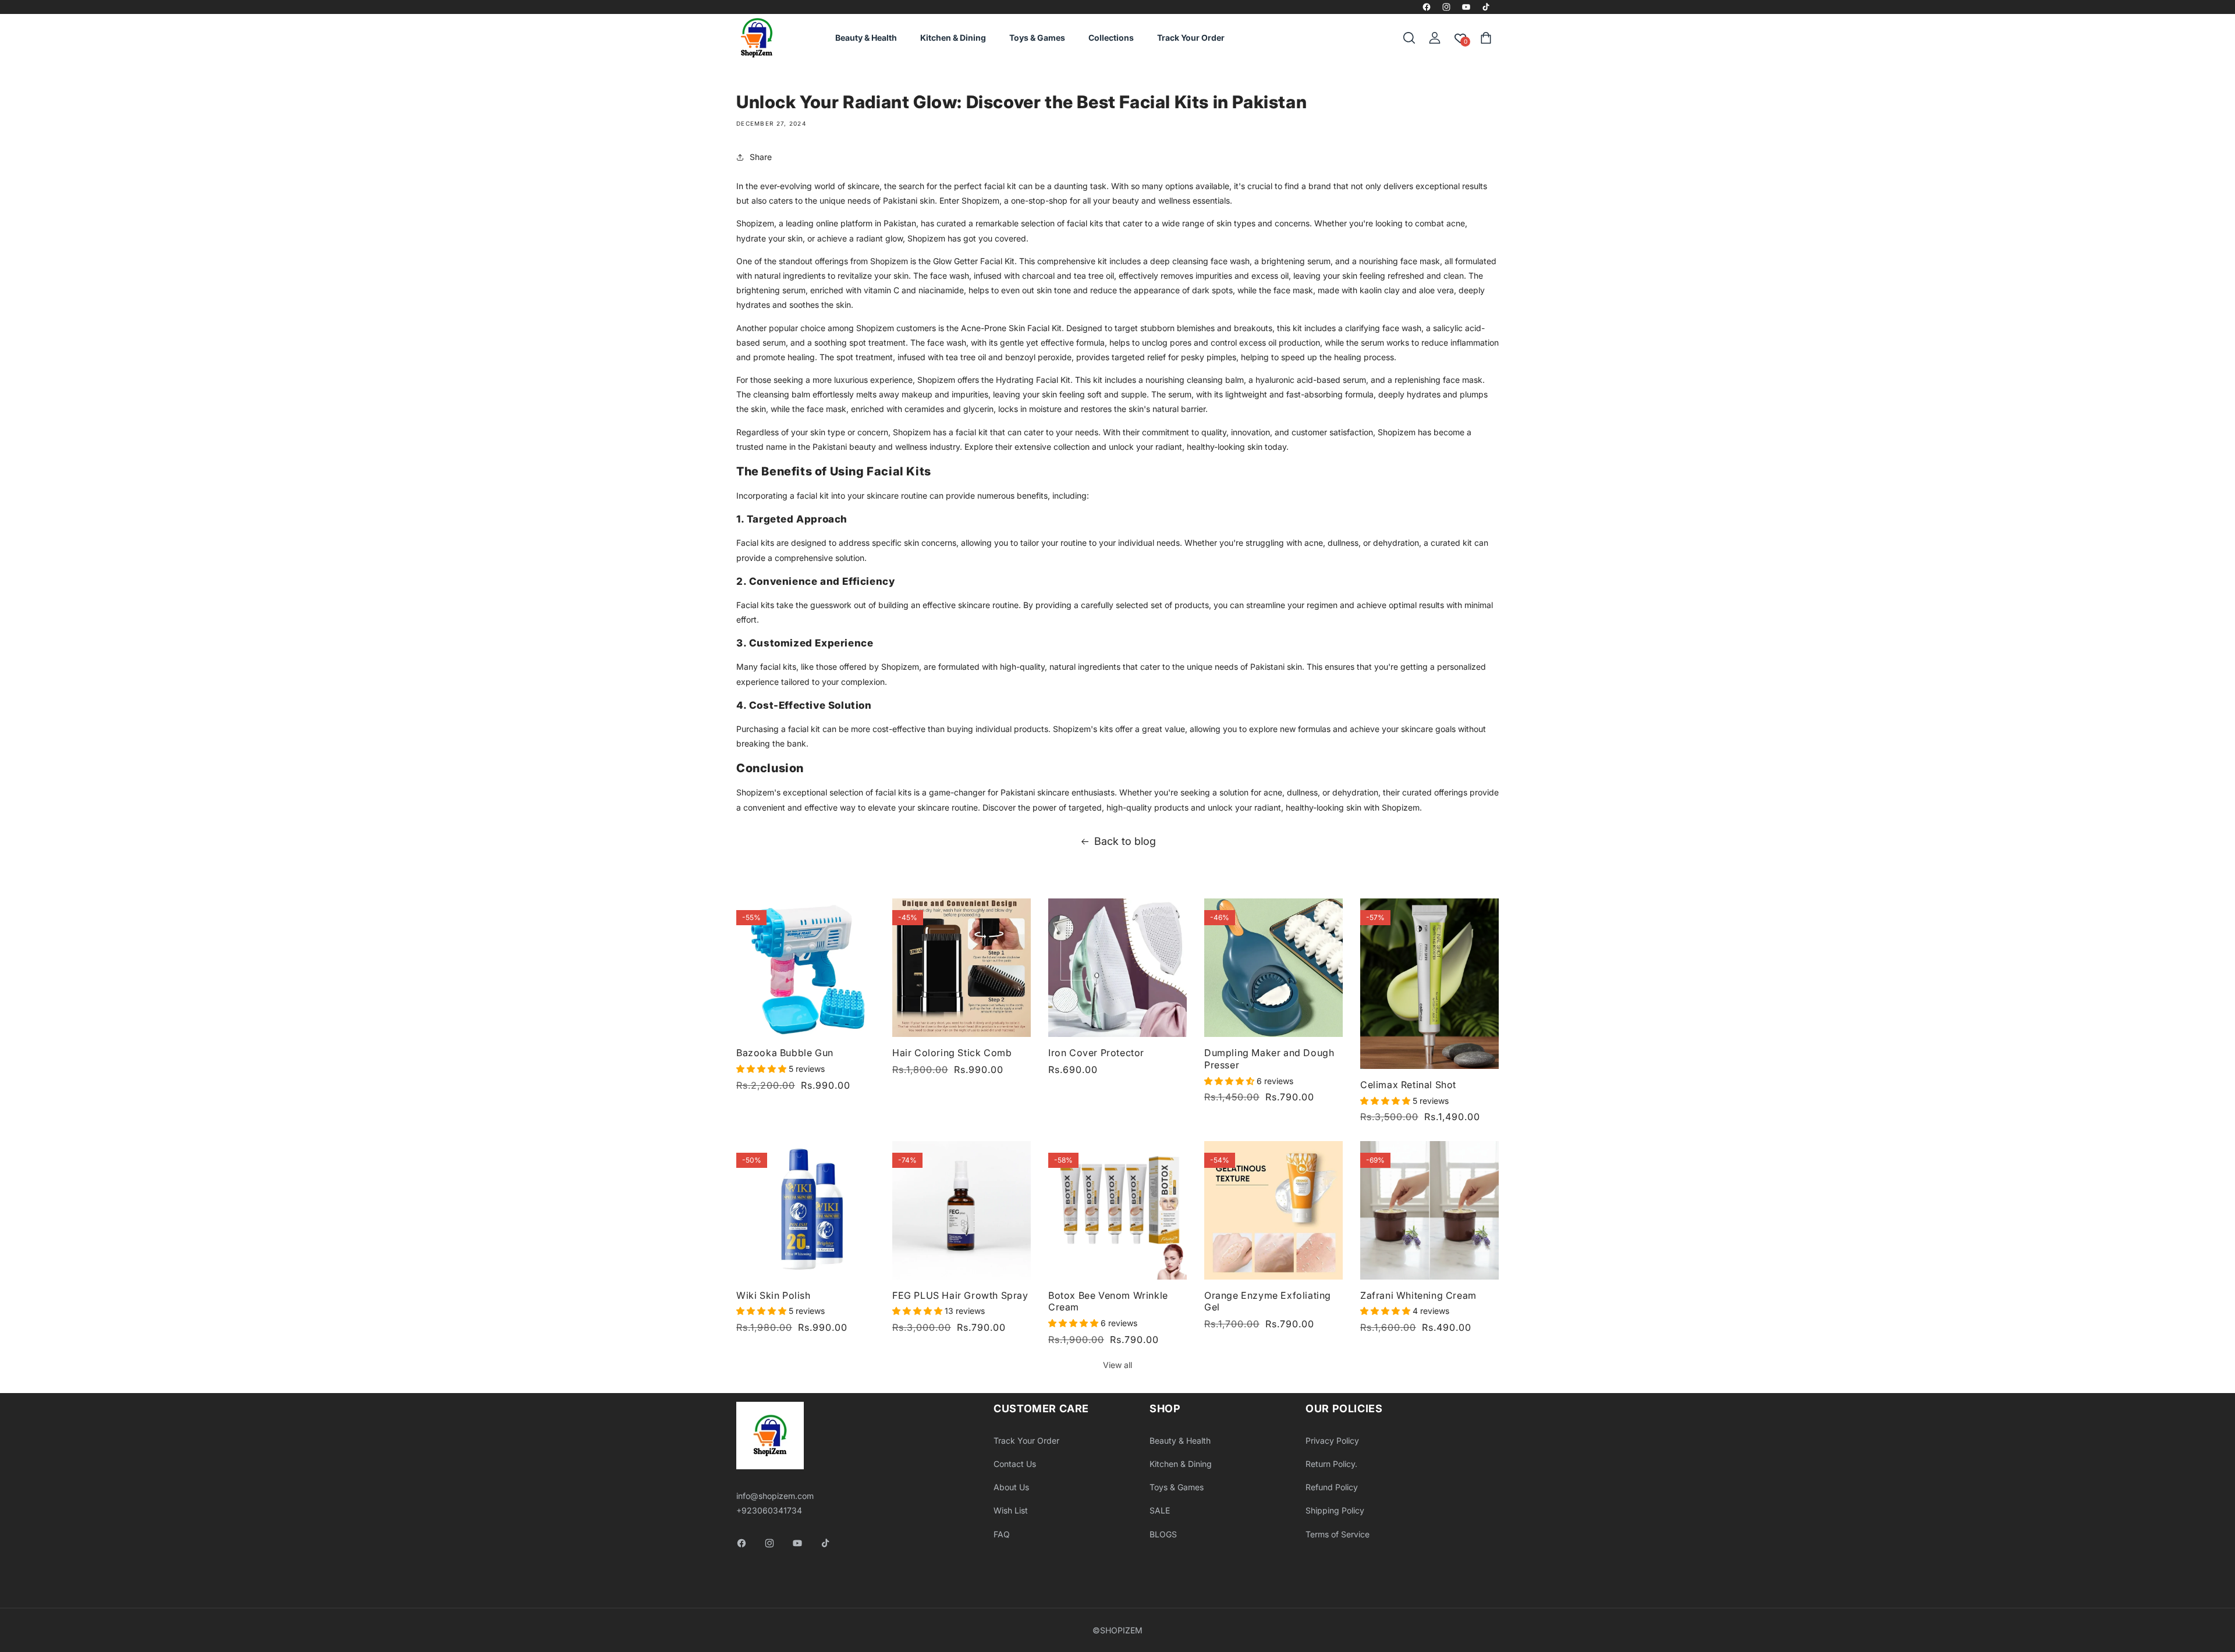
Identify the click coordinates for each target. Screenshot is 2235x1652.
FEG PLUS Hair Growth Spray (960, 1295)
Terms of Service (1338, 1534)
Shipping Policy (1335, 1510)
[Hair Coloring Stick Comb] (962, 968)
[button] (1409, 38)
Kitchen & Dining (1181, 1464)
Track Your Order (1026, 1440)
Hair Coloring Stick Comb (952, 1053)
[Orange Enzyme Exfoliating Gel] (1273, 1210)
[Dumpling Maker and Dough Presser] (1273, 968)
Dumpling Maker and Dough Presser (1269, 1059)
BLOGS (1163, 1534)
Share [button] (761, 157)
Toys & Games (1177, 1487)
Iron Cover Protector (1096, 1053)
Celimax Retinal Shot (1408, 1085)
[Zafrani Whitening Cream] (1429, 1210)
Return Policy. (1331, 1464)
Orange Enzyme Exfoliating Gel (1268, 1301)
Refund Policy (1332, 1487)
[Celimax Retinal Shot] (1429, 984)
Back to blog (1125, 841)
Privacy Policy (1332, 1440)
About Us (1011, 1487)
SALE (1160, 1510)
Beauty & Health (1180, 1440)
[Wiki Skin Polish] (806, 1210)
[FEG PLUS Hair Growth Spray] (962, 1210)
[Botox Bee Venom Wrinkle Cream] (1117, 1210)
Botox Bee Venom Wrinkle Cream (1108, 1301)
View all (1117, 1365)
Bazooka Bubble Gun (785, 1053)
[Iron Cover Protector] (1117, 968)
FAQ (1002, 1534)
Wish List (1011, 1510)
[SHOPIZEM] (757, 38)
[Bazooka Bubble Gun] (806, 968)
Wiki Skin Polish (774, 1295)
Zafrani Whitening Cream (1418, 1295)
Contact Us (1015, 1464)
